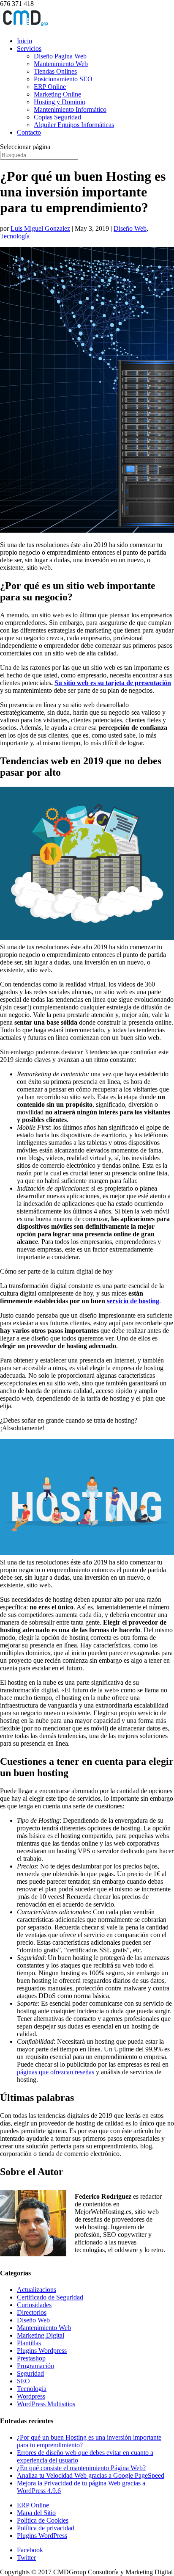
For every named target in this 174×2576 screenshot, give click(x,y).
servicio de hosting (133, 1301)
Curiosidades (34, 2305)
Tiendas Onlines (55, 71)
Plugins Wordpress (42, 2351)
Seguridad (30, 2373)
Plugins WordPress (42, 2536)
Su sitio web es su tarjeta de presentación (113, 683)
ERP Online (50, 87)
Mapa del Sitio (36, 2513)
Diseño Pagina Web (60, 56)
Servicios (29, 48)
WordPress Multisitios (46, 2404)
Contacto (29, 132)
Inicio (24, 41)
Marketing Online (57, 94)
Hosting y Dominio (60, 102)
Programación (35, 2366)
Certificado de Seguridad (50, 2297)
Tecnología (15, 236)
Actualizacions (37, 2290)
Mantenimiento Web (61, 64)
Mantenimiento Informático (70, 109)
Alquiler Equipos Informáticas (74, 125)
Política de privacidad (46, 2528)
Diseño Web (130, 228)
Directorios (32, 2312)
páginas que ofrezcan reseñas (56, 2072)
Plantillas (29, 2343)
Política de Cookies (43, 2520)
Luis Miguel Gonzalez (40, 228)
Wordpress (31, 2396)
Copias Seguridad (57, 117)
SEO (23, 2381)
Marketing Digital (41, 2335)
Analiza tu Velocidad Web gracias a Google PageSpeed (91, 2475)
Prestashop (31, 2358)
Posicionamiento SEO (63, 79)
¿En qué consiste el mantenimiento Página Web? (81, 2468)
